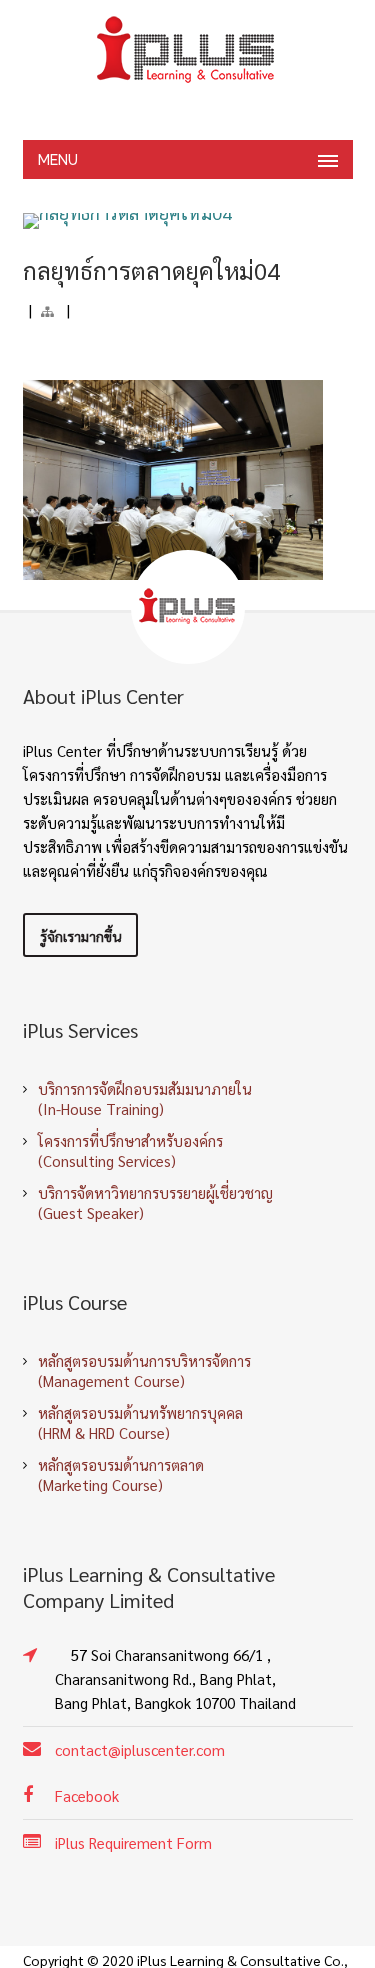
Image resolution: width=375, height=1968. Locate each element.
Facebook (87, 1795)
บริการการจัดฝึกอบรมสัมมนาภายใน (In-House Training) (145, 1098)
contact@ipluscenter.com (140, 1749)
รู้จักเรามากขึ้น (80, 936)
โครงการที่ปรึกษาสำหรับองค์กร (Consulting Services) (130, 1150)
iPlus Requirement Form (133, 1842)
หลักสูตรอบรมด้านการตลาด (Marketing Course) (121, 1474)
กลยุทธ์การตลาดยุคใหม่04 (151, 270)
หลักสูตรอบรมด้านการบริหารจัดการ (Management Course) (144, 1370)
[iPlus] (188, 50)
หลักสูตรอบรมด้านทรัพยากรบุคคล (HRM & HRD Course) (140, 1422)
